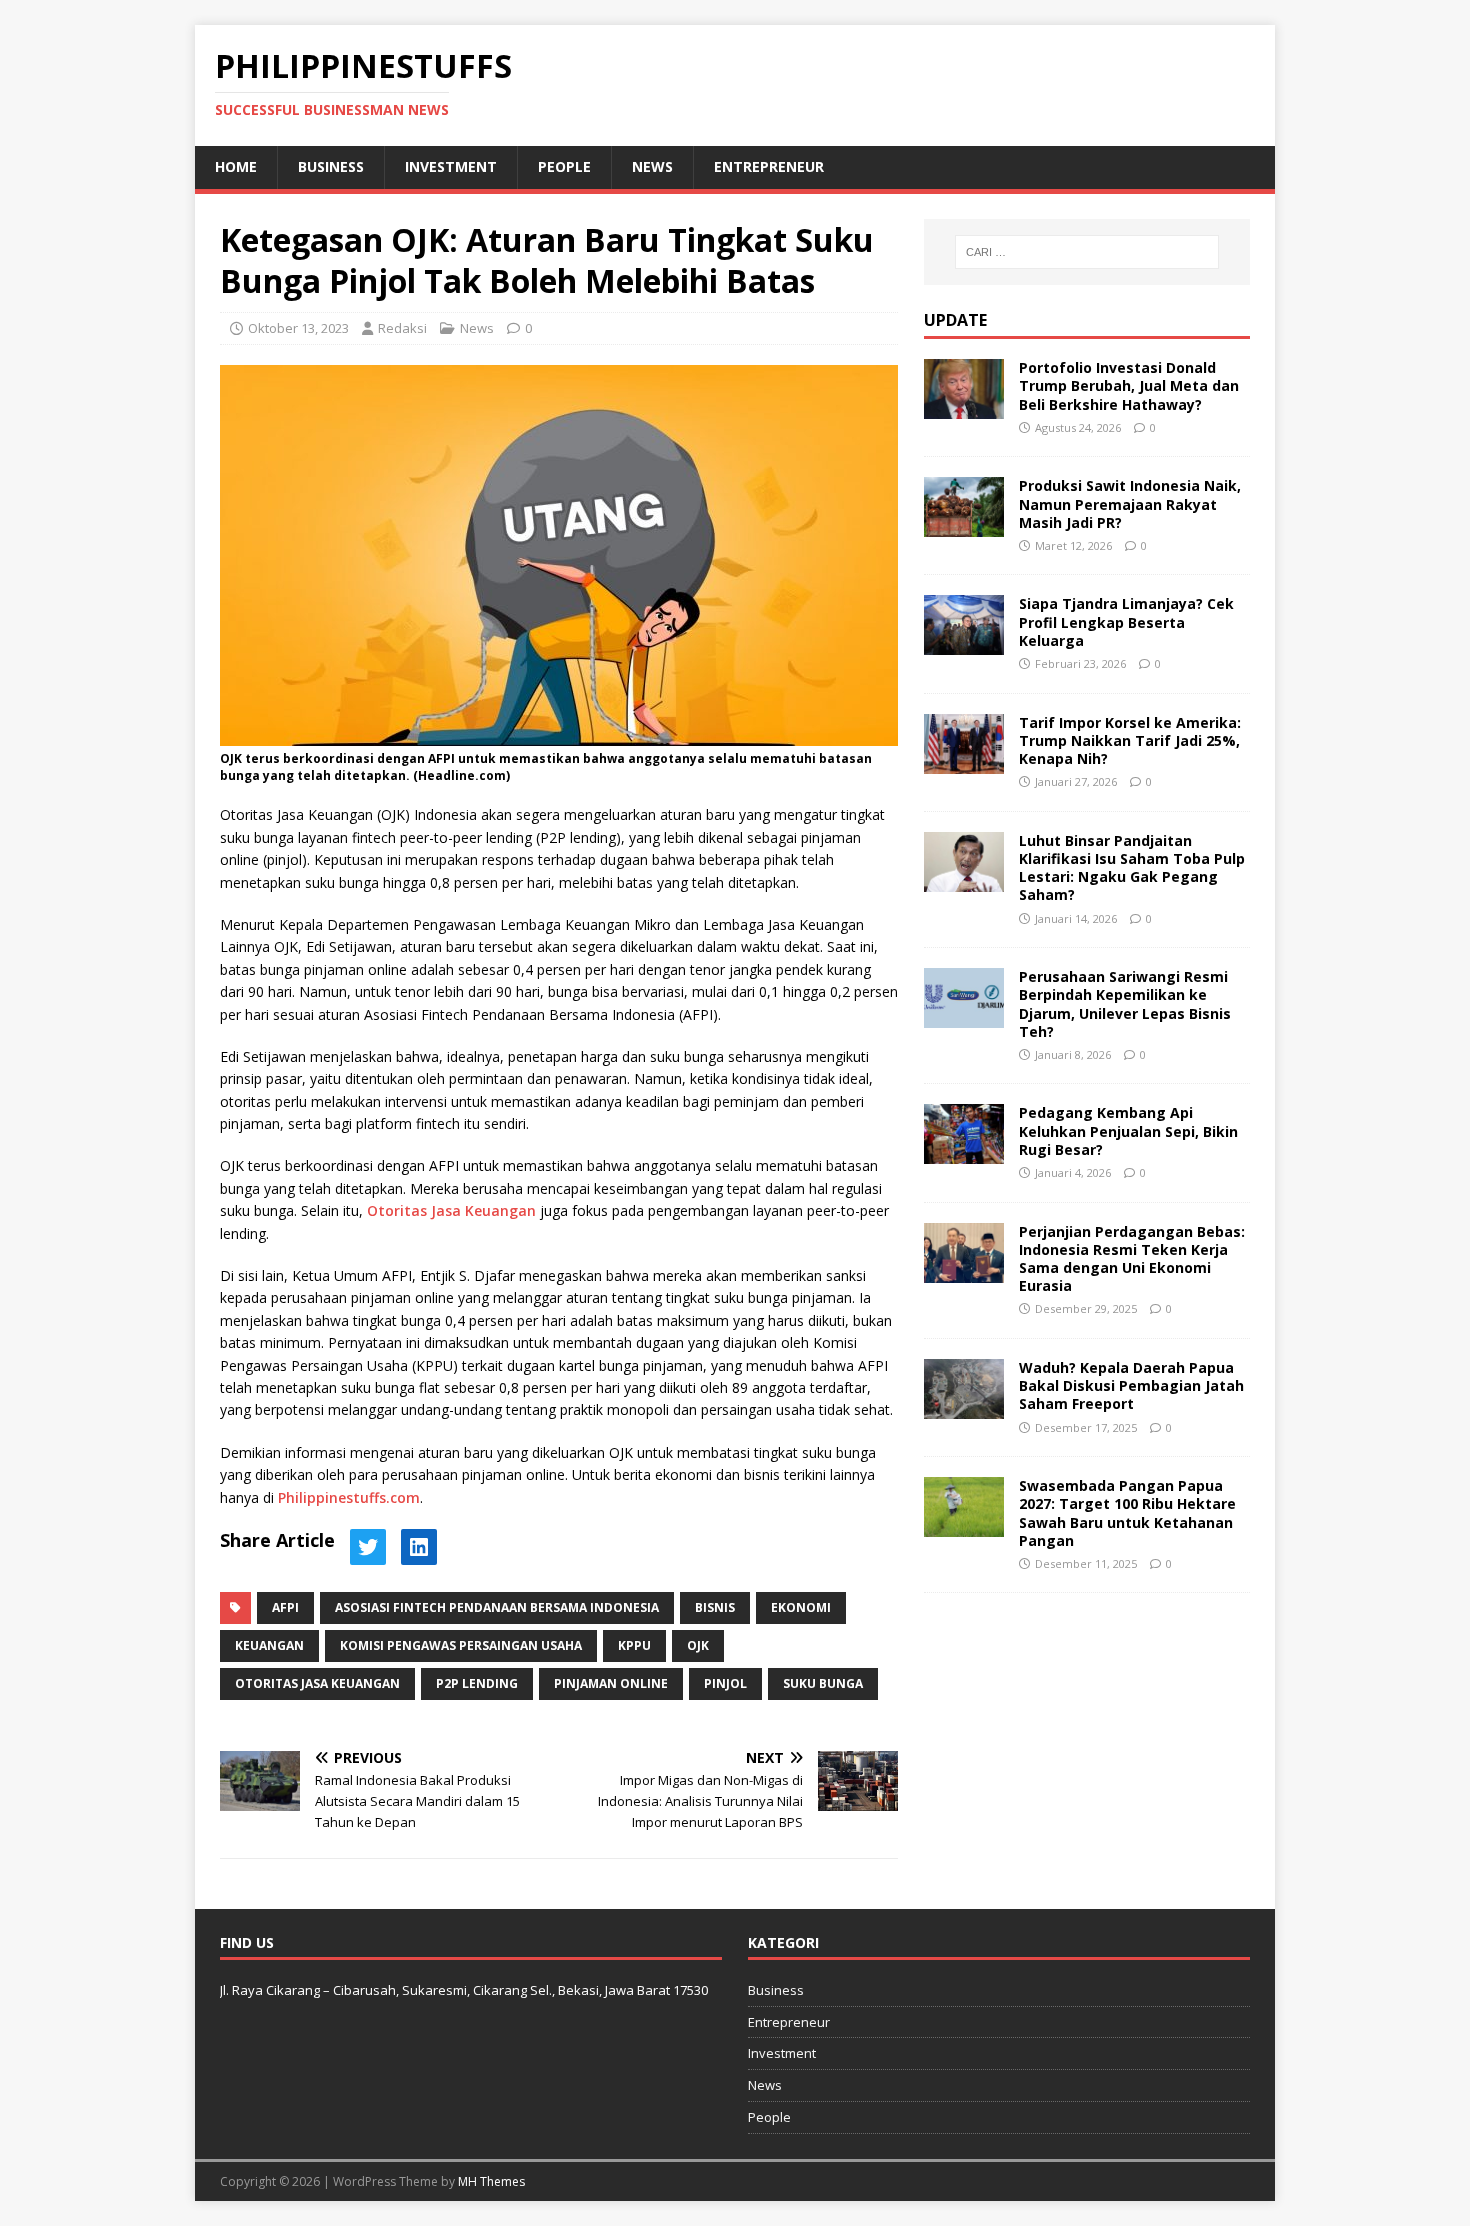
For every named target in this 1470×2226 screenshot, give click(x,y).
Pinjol (725, 1683)
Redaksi (402, 328)
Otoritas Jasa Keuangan (451, 1210)
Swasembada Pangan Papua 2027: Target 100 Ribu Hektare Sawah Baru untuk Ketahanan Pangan (1127, 1513)
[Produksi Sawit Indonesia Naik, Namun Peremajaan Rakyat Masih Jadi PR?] (964, 525)
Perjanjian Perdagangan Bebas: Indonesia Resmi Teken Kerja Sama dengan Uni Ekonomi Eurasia (1132, 1259)
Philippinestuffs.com (349, 1497)
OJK (698, 1645)
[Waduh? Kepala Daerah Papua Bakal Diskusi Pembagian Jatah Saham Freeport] (964, 1407)
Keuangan (269, 1645)
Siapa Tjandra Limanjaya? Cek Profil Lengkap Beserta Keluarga (1126, 621)
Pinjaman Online (611, 1683)
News (652, 166)
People (564, 166)
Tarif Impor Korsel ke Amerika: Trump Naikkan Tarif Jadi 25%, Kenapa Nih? (1130, 740)
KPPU (634, 1645)
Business (331, 166)
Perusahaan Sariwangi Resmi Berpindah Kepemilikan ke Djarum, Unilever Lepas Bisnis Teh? (1125, 1004)
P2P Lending (477, 1683)
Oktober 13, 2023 (298, 328)
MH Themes (491, 2181)
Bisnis (715, 1607)
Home (236, 166)
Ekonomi (801, 1607)
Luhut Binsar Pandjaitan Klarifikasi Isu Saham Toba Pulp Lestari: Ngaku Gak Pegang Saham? (1132, 868)
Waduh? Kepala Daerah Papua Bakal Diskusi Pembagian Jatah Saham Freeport (1131, 1385)
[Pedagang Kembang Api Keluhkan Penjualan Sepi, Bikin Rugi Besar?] (964, 1152)
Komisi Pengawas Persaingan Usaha (461, 1645)
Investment (451, 166)
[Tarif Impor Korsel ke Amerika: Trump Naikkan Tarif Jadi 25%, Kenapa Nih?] (964, 761)
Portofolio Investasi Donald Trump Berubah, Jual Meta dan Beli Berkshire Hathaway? (1129, 385)
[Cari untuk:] (1087, 252)
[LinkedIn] (419, 1547)
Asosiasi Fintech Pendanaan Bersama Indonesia (497, 1607)
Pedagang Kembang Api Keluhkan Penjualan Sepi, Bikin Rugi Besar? (1128, 1130)
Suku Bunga (823, 1683)
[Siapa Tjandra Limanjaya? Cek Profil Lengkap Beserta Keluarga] (964, 643)
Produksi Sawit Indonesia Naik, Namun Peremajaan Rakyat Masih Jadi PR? (1130, 503)
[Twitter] (368, 1547)
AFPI (285, 1607)
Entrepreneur (769, 166)
